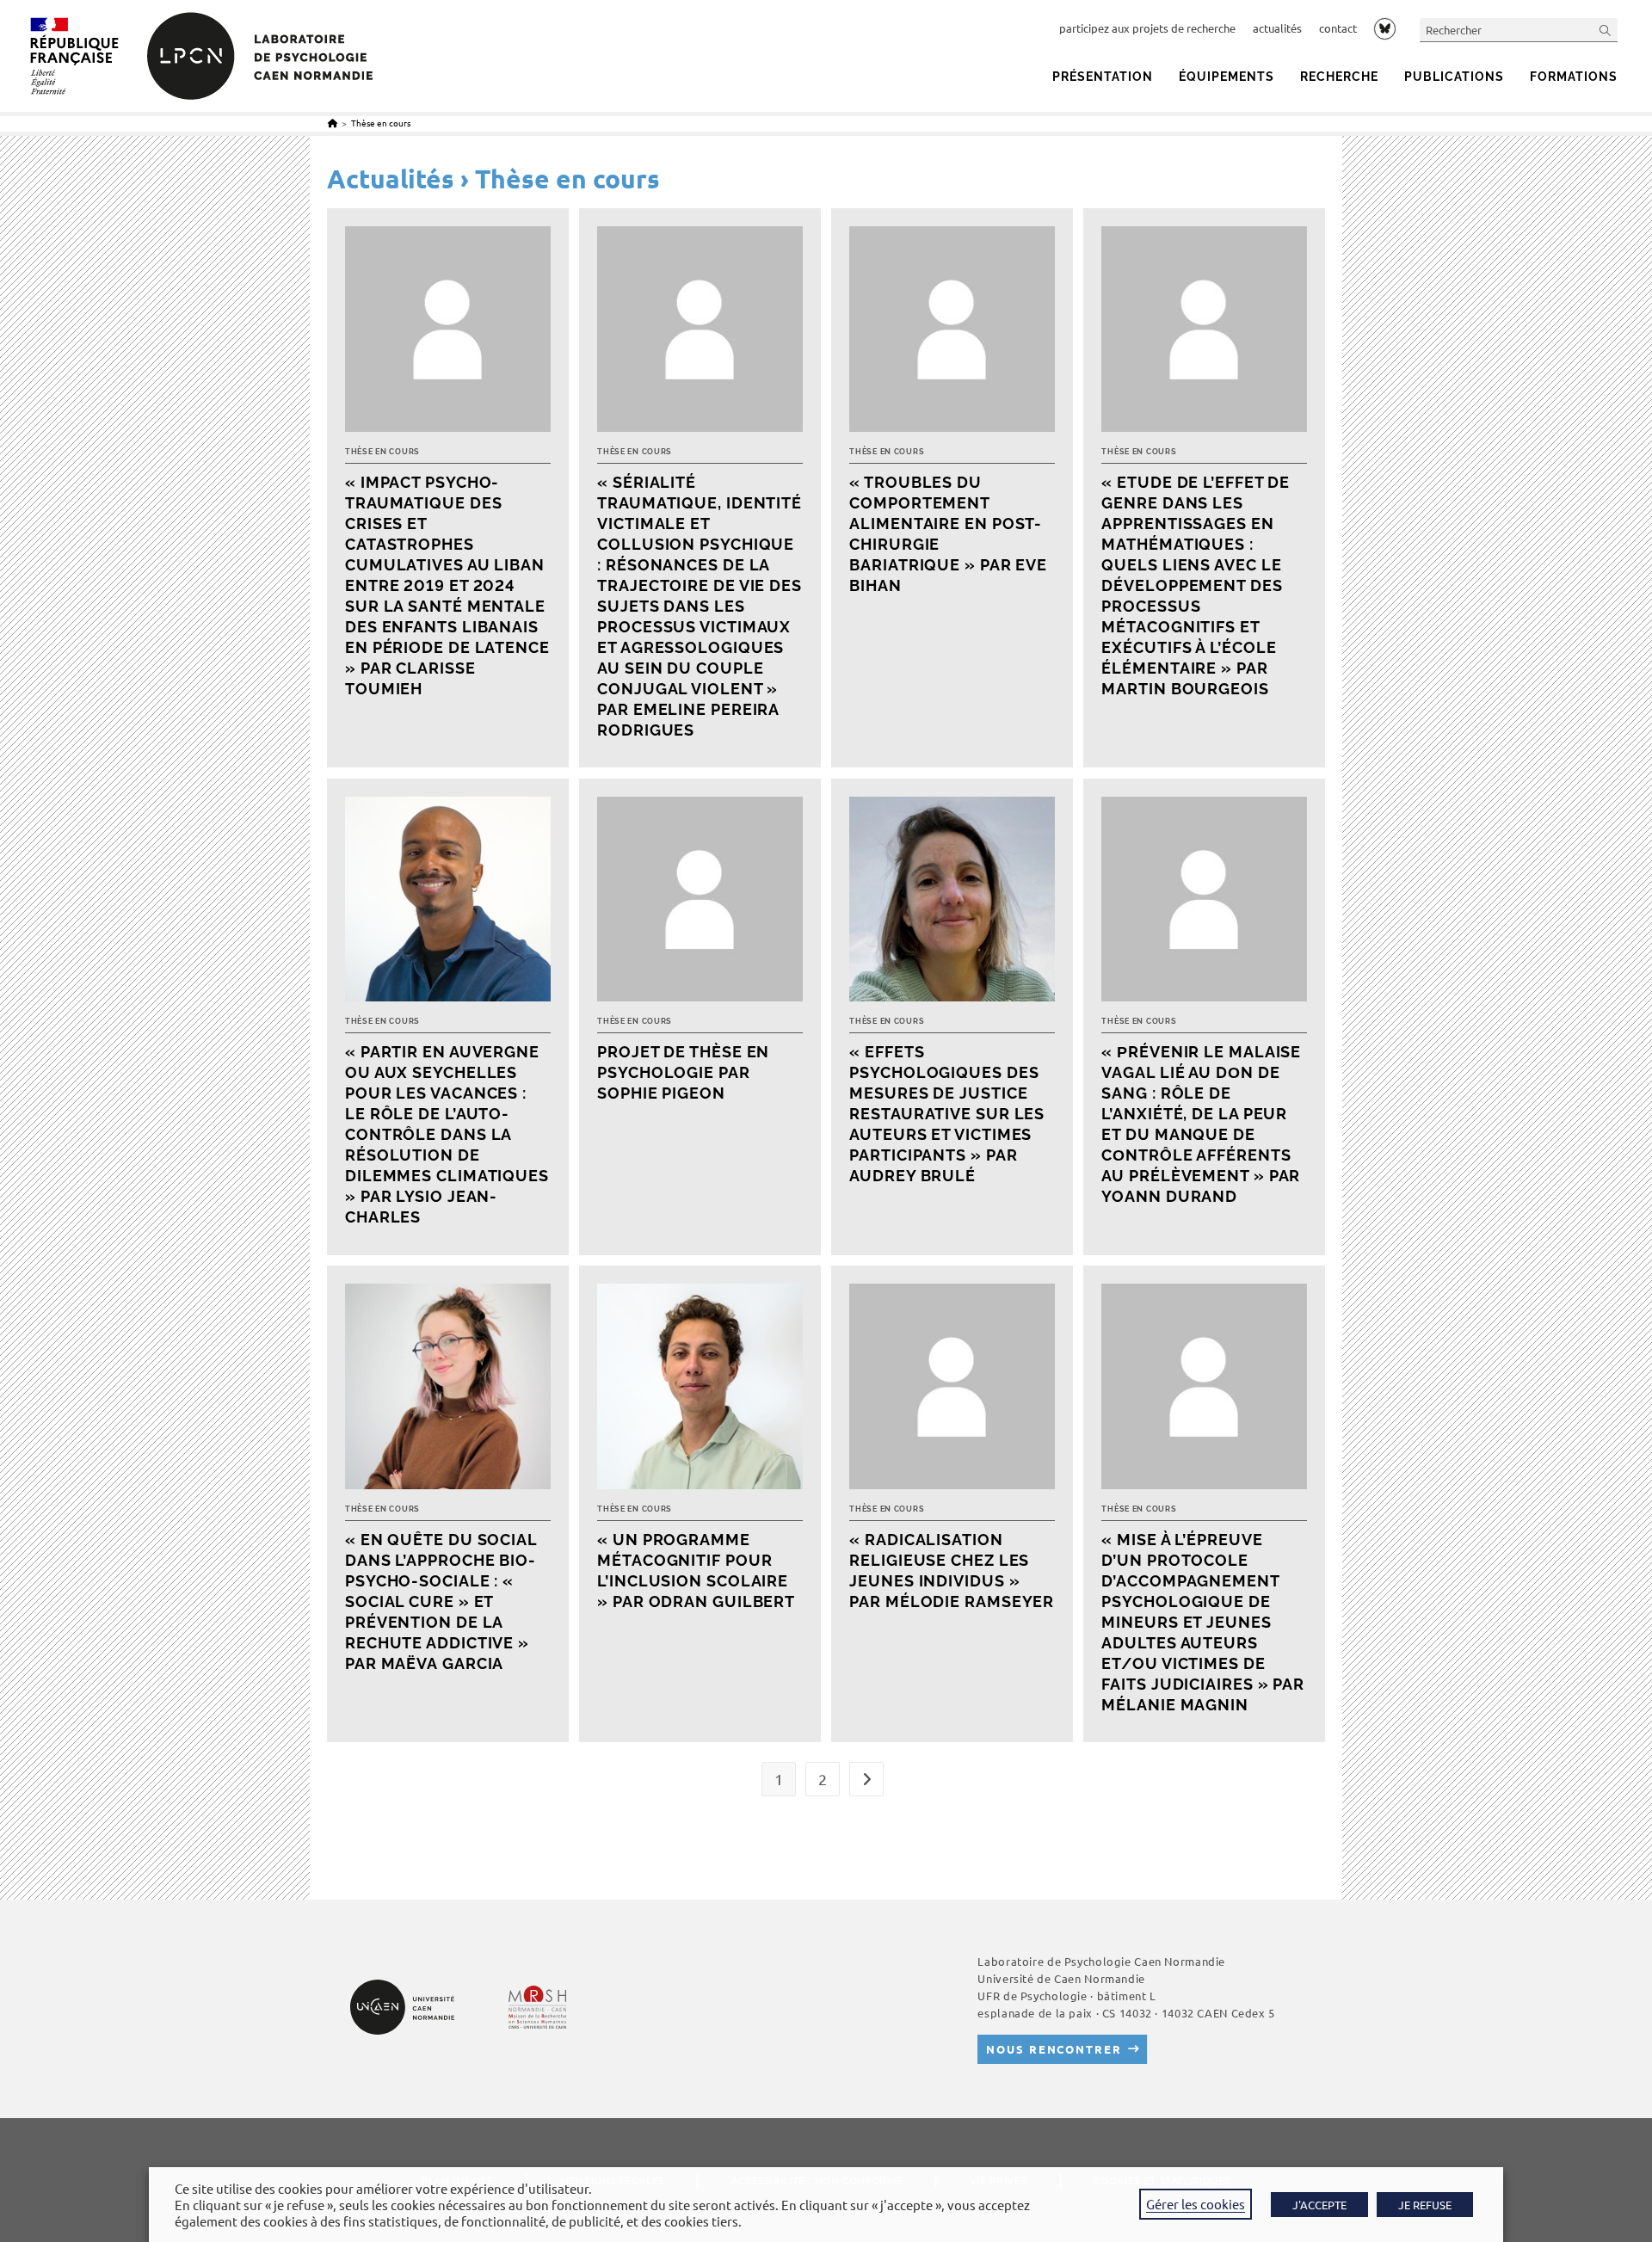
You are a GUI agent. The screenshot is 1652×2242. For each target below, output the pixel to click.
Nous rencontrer (1054, 2049)
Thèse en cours (381, 123)
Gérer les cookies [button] (1196, 2204)
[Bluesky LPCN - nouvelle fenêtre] (1385, 28)
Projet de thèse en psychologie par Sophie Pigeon (683, 1072)
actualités (1277, 28)
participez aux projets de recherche (1147, 28)
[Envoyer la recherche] (1606, 30)
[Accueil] (333, 123)
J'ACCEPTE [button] (1319, 2205)
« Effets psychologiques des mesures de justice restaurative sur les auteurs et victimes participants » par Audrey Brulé (947, 1114)
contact (1338, 28)
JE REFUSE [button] (1425, 2205)
